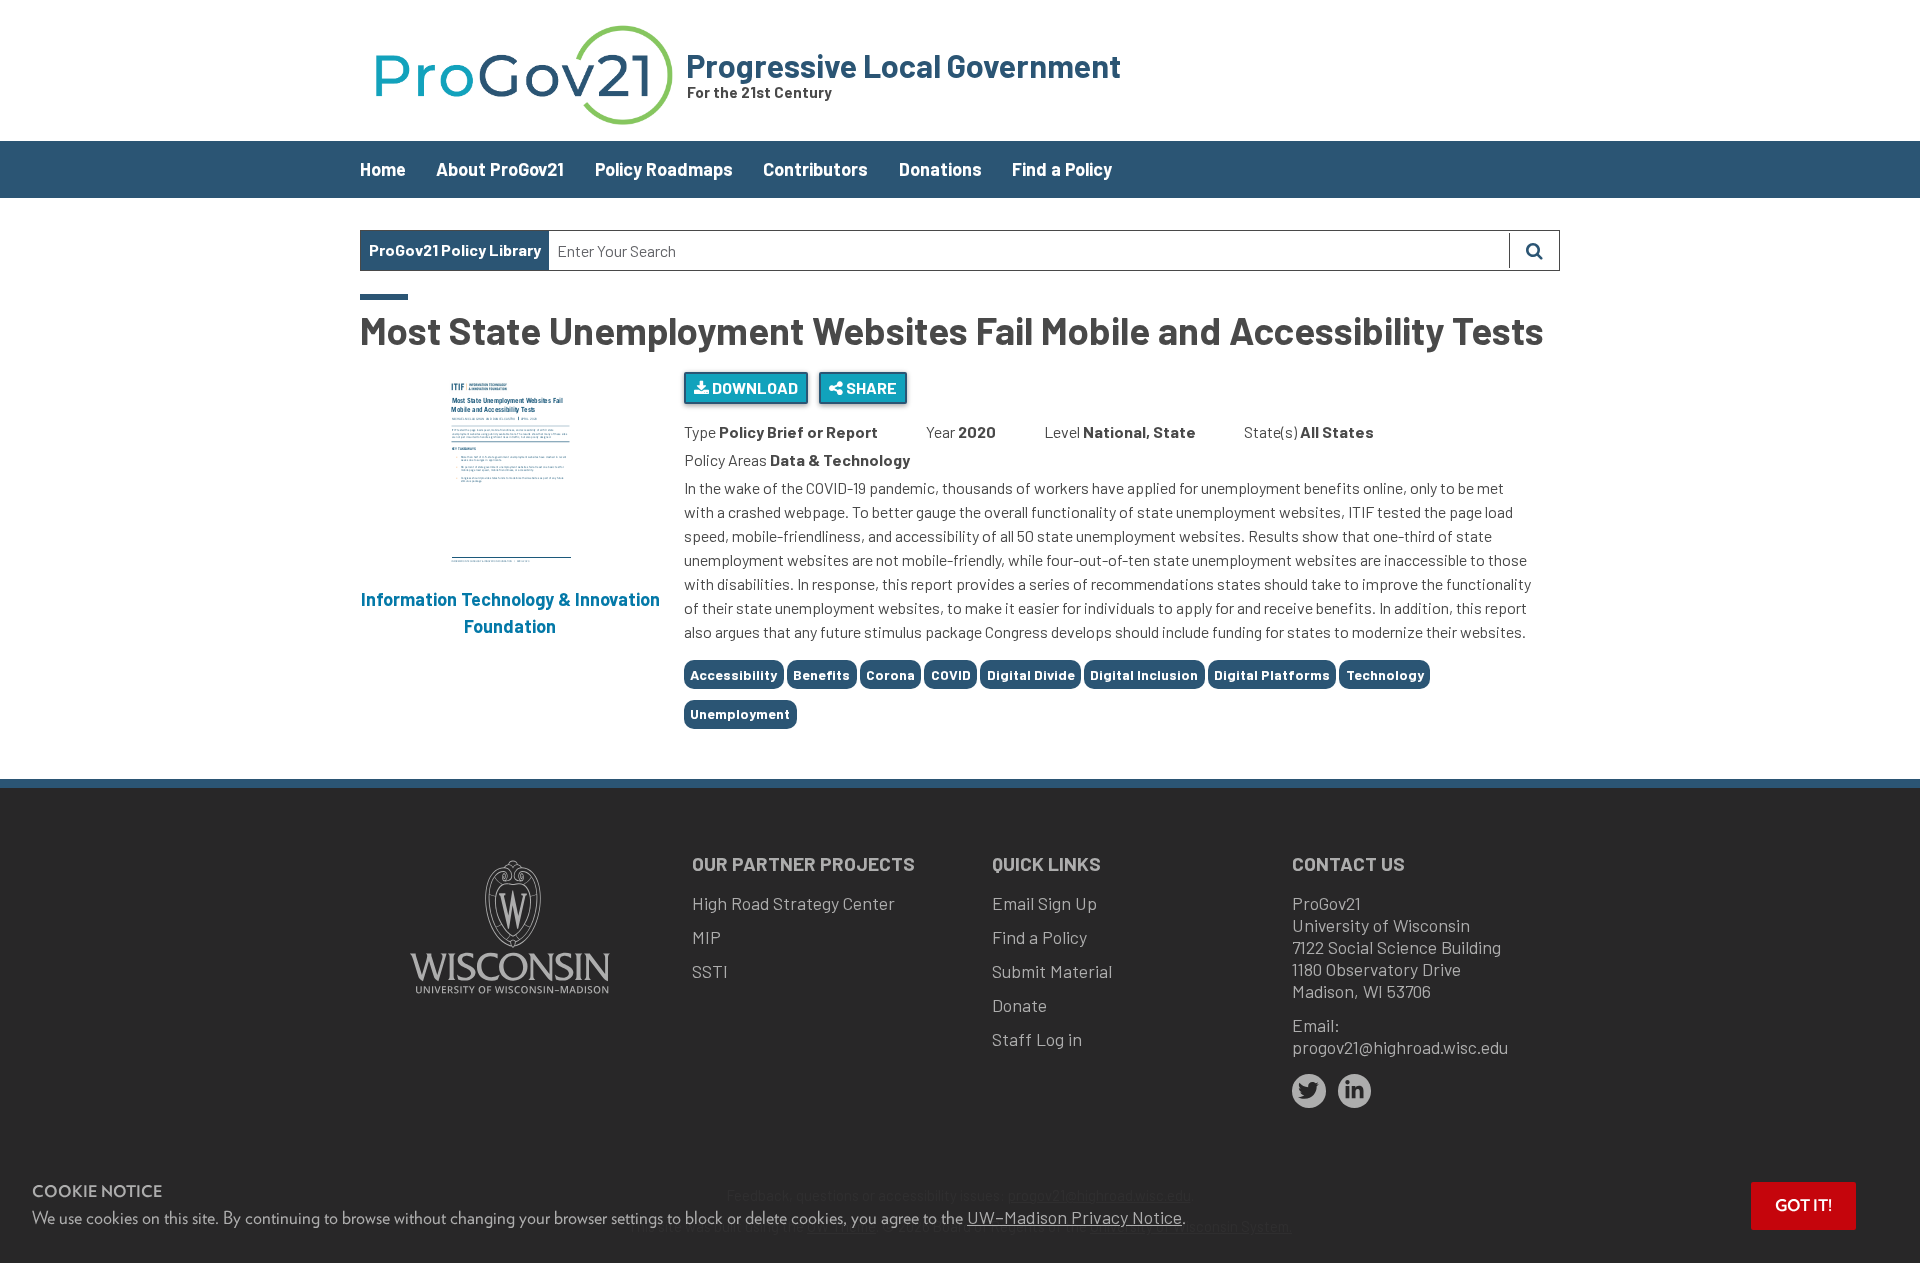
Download (753, 387)
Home (383, 169)
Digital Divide (1031, 674)
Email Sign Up (1044, 903)
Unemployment (740, 713)
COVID (951, 674)
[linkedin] (1355, 1091)
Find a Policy (1062, 169)
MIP (706, 937)
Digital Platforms (1272, 674)
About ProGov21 (500, 169)
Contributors (815, 169)
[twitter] (1309, 1091)
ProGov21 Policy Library (455, 249)
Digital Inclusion (1144, 674)
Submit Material (1052, 971)
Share (870, 387)
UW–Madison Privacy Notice (1074, 1217)
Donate (1019, 1005)
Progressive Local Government (903, 65)
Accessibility (733, 674)
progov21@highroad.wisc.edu (1400, 1047)
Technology (1385, 674)
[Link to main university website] (510, 995)
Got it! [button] (1803, 1205)
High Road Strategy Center (793, 903)
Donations (940, 169)
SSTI (710, 971)
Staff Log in (1037, 1039)
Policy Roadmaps (664, 169)
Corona (890, 674)
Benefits (821, 674)
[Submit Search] (1534, 250)
